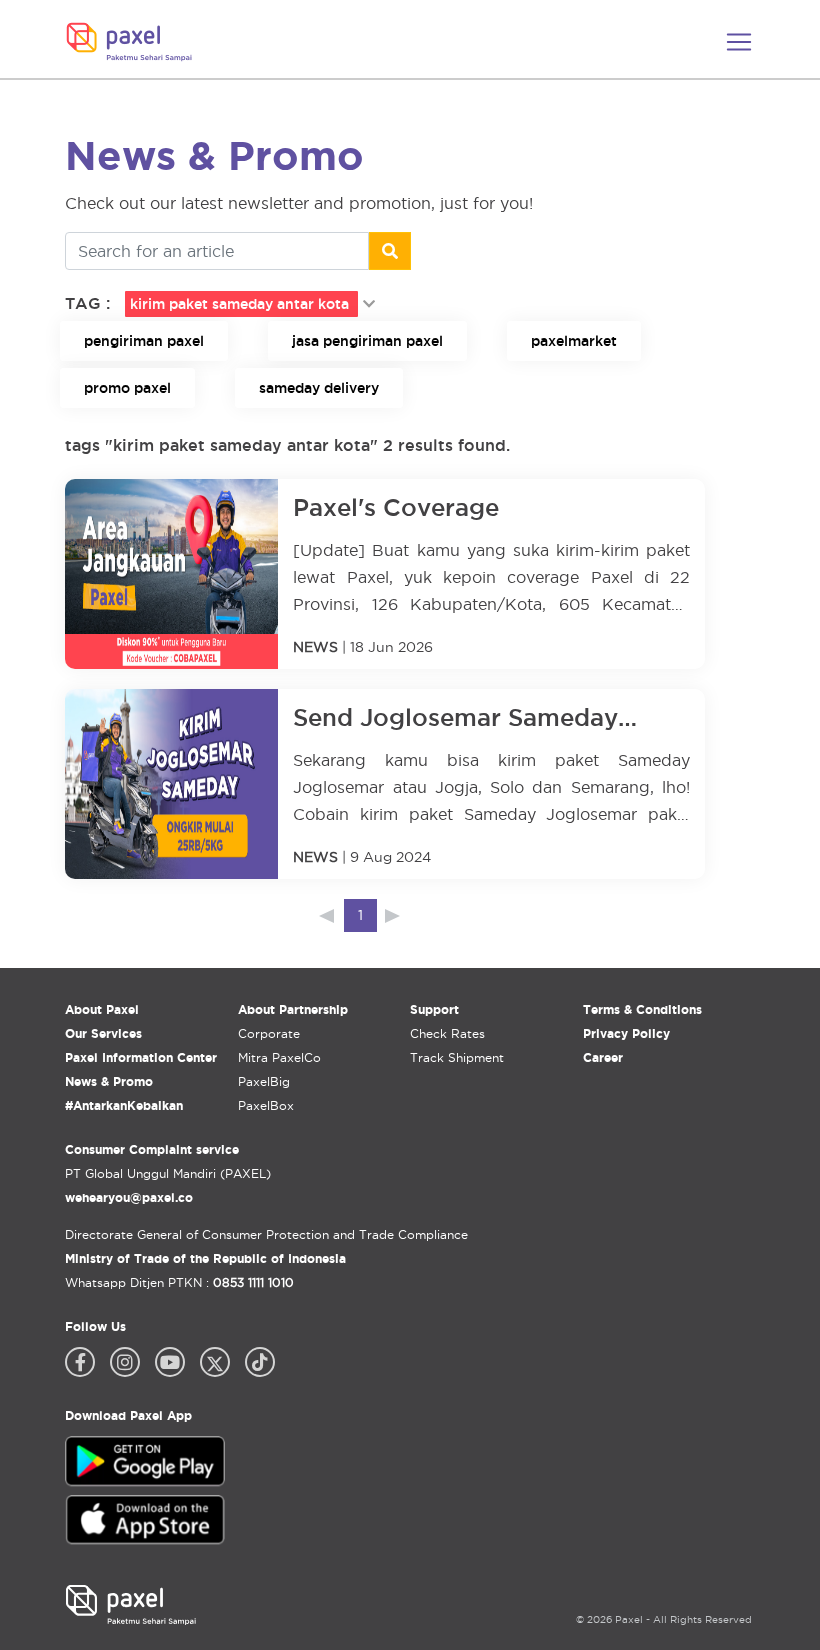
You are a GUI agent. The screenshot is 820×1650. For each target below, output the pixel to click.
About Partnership (293, 1009)
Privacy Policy (626, 1033)
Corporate (269, 1033)
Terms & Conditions (642, 1009)
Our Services (103, 1033)
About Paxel (102, 1009)
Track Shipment (457, 1057)
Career (603, 1057)
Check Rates (447, 1033)
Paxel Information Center (141, 1057)
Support (434, 1009)
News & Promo (109, 1081)
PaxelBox (266, 1105)
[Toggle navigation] (739, 42)
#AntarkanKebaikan (124, 1105)
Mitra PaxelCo (279, 1057)
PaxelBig (264, 1081)
